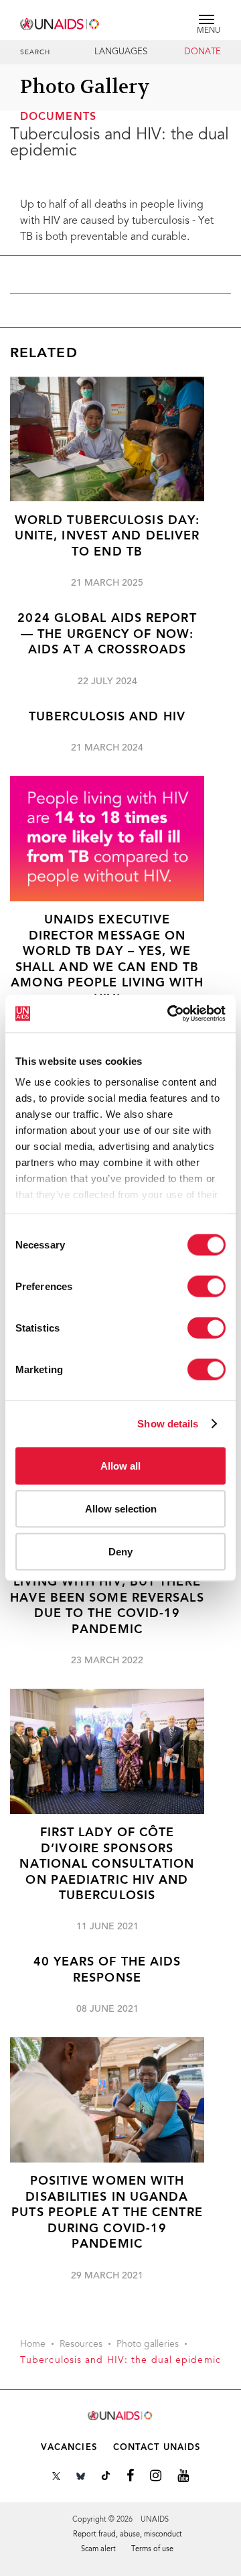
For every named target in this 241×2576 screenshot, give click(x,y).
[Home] (60, 22)
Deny (120, 1551)
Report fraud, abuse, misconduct (128, 2535)
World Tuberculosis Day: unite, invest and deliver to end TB (107, 537)
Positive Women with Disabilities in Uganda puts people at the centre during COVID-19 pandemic (107, 2213)
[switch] (207, 1286)
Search (35, 53)
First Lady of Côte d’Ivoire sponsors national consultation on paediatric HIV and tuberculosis (107, 1865)
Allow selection (121, 1508)
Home (33, 2345)
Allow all (120, 1465)
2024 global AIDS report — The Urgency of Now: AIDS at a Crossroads (107, 635)
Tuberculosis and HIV (107, 717)
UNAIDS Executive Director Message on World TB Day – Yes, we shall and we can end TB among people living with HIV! (107, 960)
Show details (168, 1424)
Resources (81, 2345)
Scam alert (98, 2550)
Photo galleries (148, 2345)
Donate (203, 52)
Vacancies (69, 2448)
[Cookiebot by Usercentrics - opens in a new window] (170, 1014)
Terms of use (152, 2550)
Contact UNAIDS (157, 2448)
